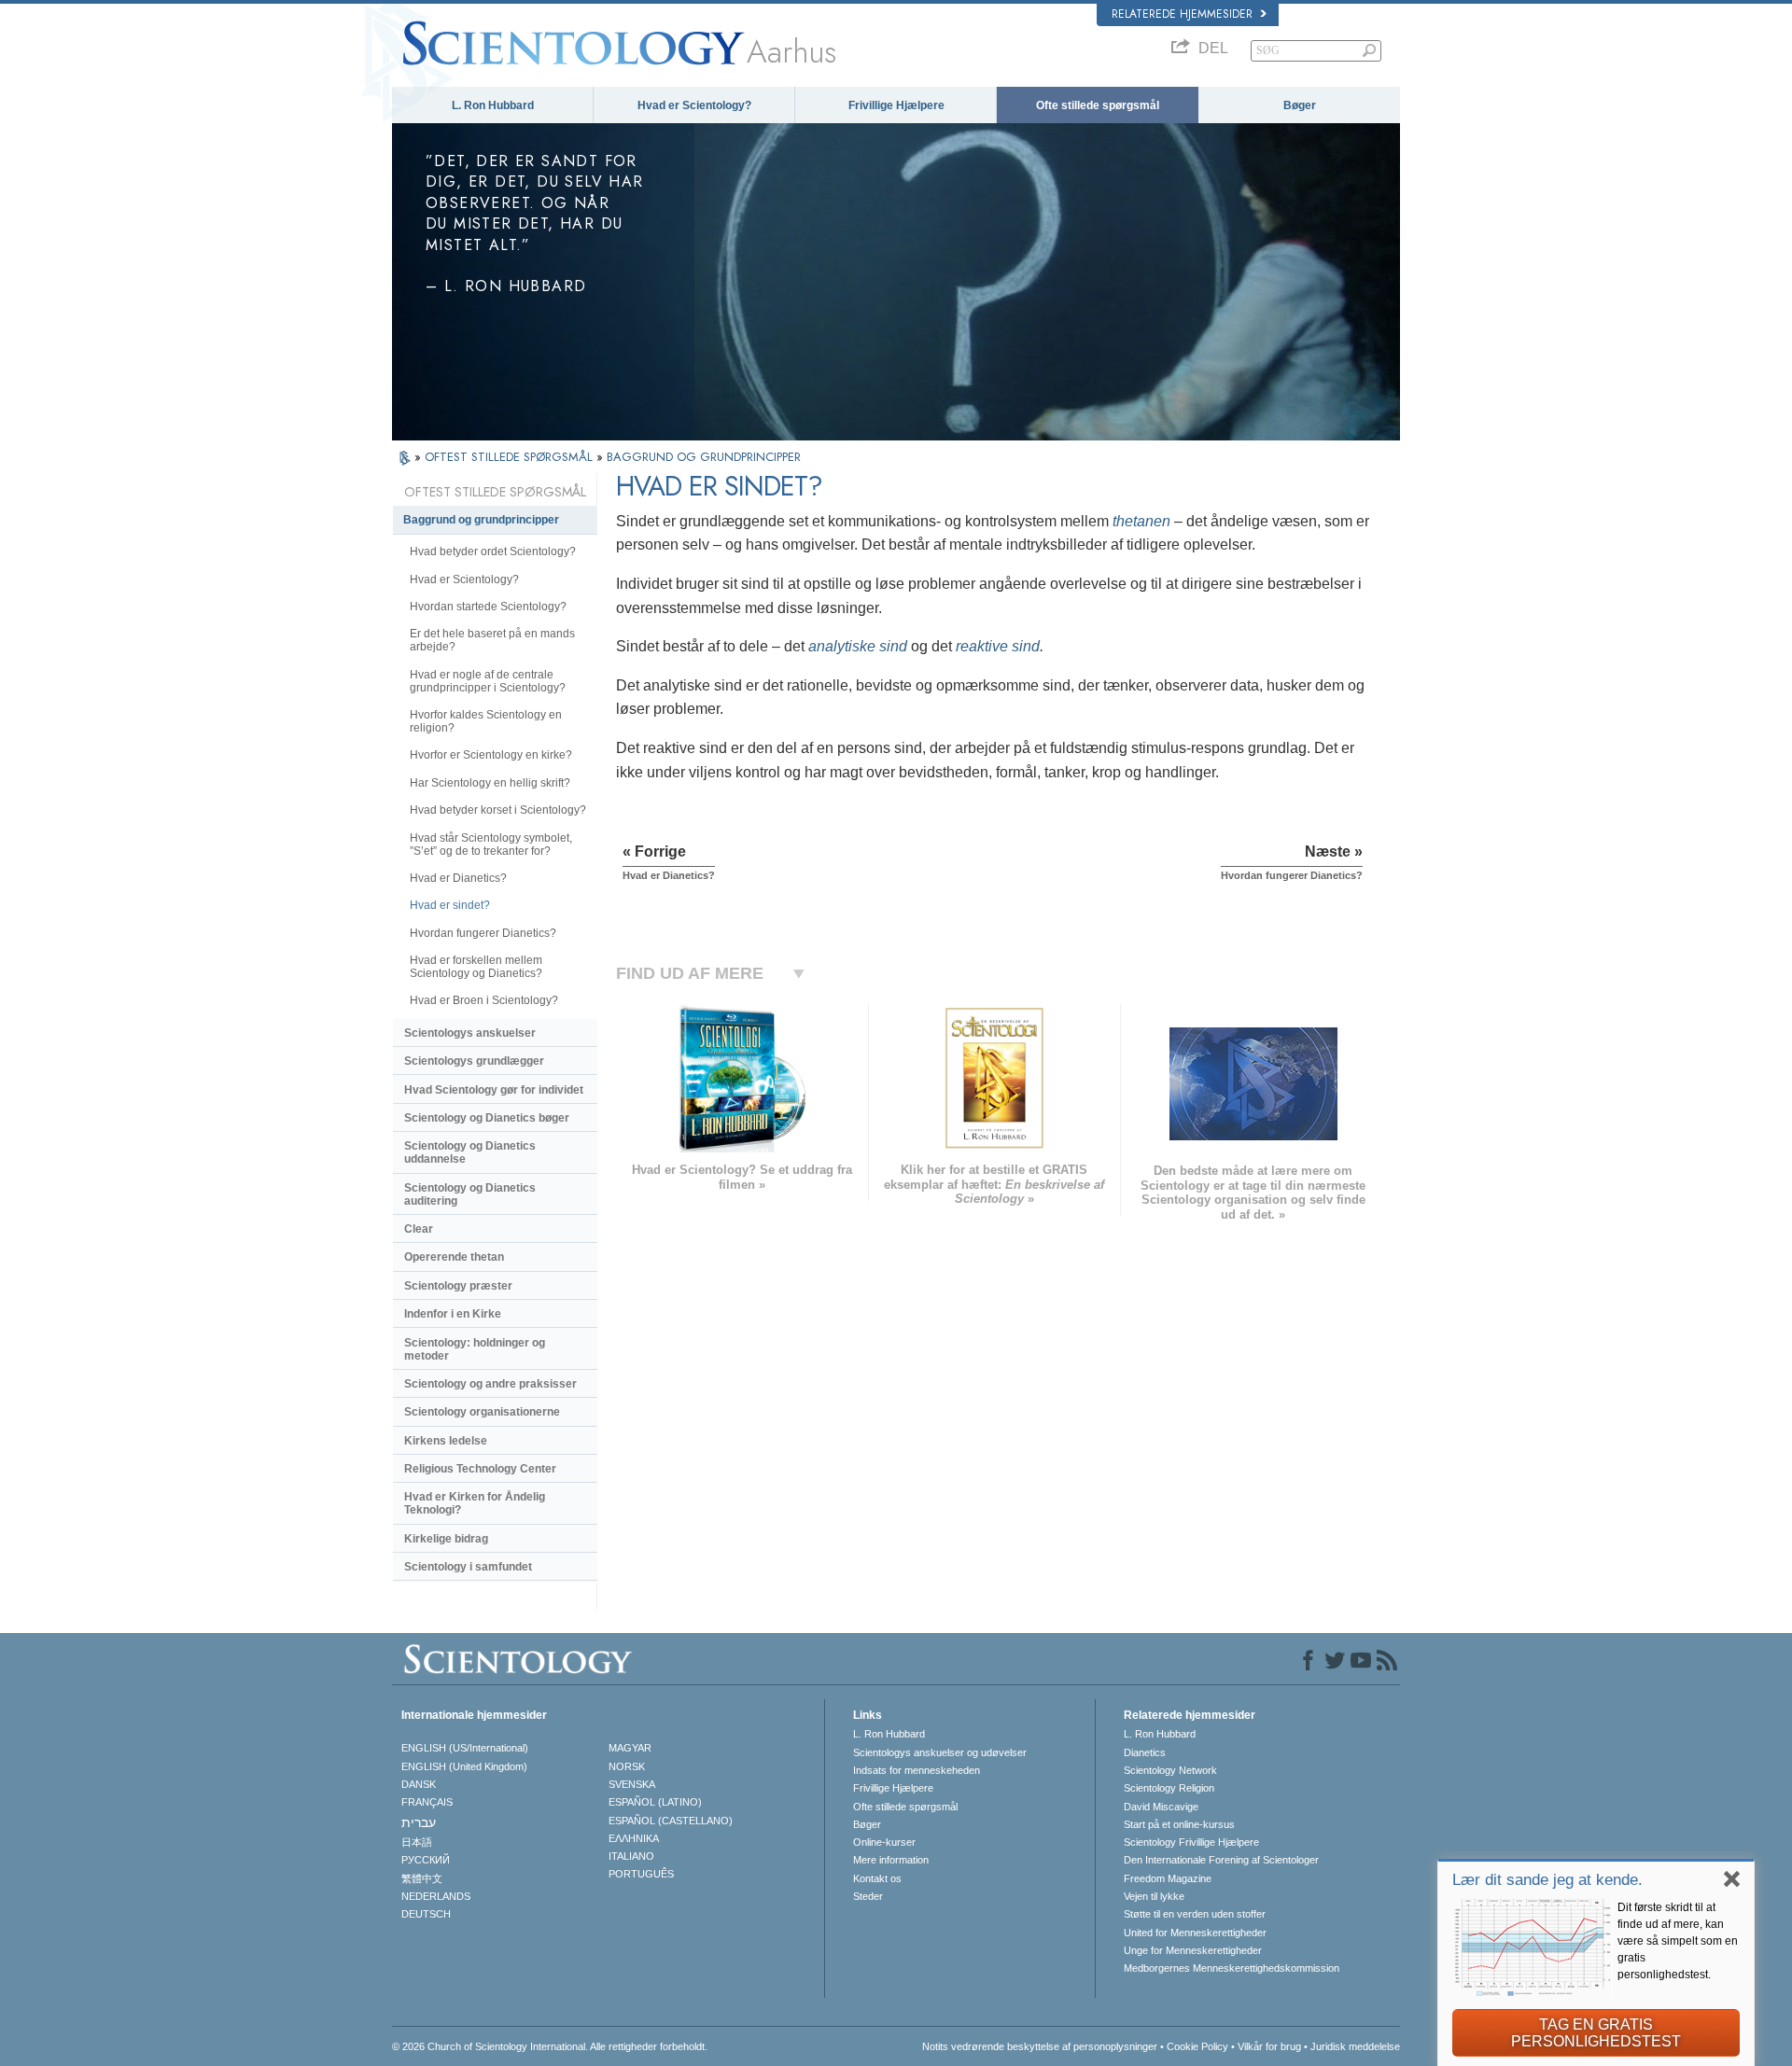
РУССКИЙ (426, 1860)
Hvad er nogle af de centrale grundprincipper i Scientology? (488, 681)
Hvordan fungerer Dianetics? (483, 933)
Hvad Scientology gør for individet (494, 1090)
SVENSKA (632, 1784)
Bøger (1300, 105)
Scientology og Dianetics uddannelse (470, 1152)
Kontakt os (877, 1878)
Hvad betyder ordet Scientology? (493, 551)
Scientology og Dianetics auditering (470, 1194)
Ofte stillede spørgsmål (1098, 105)
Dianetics (1145, 1752)
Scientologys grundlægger (474, 1061)
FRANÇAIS (427, 1802)
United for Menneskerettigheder (1195, 1933)
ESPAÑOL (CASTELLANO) (671, 1821)
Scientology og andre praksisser (490, 1384)
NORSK (627, 1766)
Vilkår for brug (1269, 2046)
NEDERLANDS (436, 1896)
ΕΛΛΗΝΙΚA (634, 1838)
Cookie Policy (1197, 2046)
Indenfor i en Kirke (453, 1314)
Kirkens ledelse (446, 1441)
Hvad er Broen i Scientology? (484, 1000)
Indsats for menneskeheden (917, 1770)
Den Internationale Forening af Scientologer (1221, 1860)
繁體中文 (422, 1878)
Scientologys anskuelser (470, 1033)
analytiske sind (860, 646)
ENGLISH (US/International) (465, 1748)
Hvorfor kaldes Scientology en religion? (486, 721)
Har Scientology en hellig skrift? (490, 783)
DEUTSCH (426, 1914)
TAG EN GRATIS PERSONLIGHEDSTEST (1596, 2033)
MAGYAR (630, 1748)
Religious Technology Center (480, 1469)
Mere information (891, 1860)
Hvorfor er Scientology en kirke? (491, 755)
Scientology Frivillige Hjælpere (1191, 1842)
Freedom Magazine (1168, 1878)
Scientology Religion (1169, 1788)
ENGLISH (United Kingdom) (464, 1766)
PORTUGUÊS (641, 1874)
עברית (419, 1822)
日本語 (417, 1842)
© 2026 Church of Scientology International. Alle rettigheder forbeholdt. (550, 2046)
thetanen (1141, 521)
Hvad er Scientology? (694, 105)
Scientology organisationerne (482, 1412)
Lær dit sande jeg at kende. (1547, 1880)
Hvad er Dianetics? (458, 878)
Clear (419, 1229)
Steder (868, 1896)
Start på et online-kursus (1179, 1824)
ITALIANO (631, 1856)
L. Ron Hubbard (493, 105)
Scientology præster (458, 1286)
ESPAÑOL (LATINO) (655, 1802)
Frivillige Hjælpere (896, 105)
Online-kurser (884, 1842)
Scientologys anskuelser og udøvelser (940, 1752)
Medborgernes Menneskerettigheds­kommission (1232, 1968)
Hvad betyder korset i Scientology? (498, 810)
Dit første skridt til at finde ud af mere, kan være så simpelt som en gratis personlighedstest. (1678, 1941)
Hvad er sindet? (450, 905)
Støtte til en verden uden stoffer (1195, 1914)
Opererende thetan (454, 1257)
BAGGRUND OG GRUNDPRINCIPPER (704, 457)
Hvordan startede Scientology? (488, 607)
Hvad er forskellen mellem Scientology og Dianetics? (476, 967)
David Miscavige (1161, 1807)
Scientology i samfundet (468, 1567)
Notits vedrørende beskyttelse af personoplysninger (1040, 2046)
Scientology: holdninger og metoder (475, 1349)
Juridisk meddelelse (1355, 2046)
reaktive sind (998, 646)
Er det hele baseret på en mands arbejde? (492, 640)
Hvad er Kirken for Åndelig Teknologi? (475, 1503)
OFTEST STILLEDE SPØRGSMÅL (511, 457)
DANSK (419, 1784)
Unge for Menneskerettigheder (1193, 1950)
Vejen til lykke (1154, 1896)
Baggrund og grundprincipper (481, 520)
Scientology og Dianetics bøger (487, 1118)
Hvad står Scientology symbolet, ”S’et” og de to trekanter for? (491, 845)
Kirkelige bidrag (446, 1539)
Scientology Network (1170, 1770)
